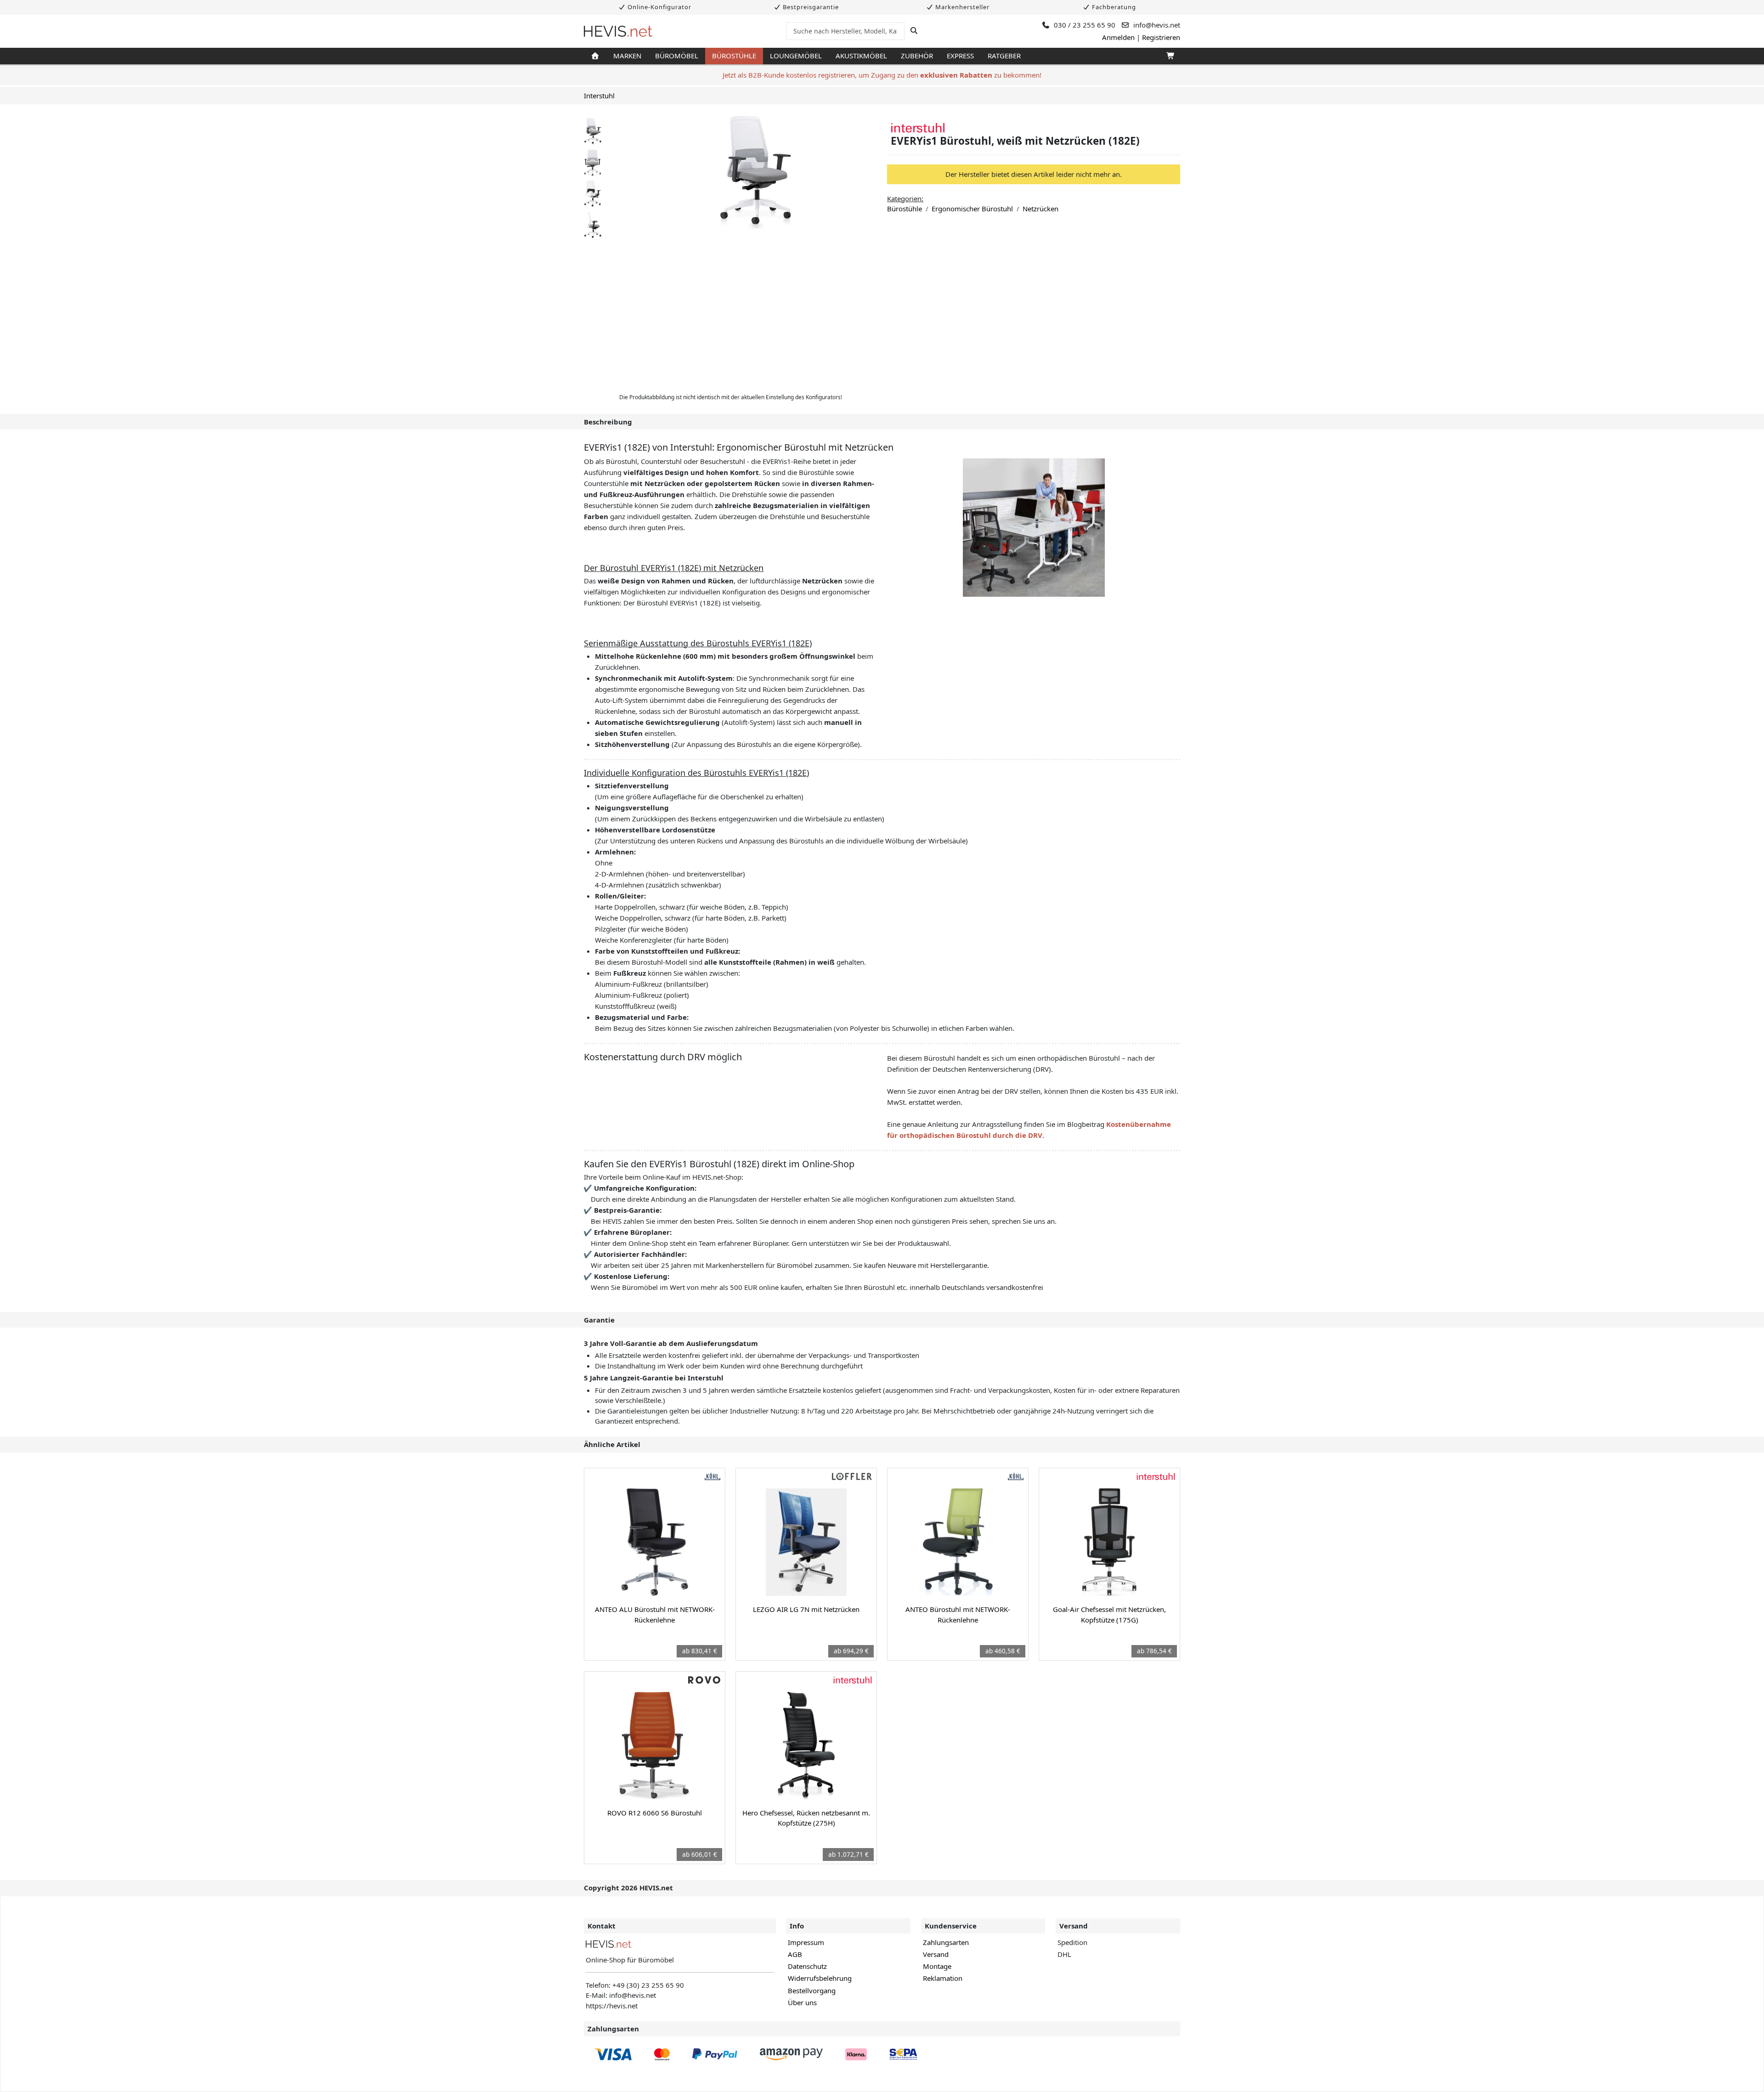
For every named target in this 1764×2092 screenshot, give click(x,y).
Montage (937, 1966)
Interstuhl (599, 96)
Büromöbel (677, 56)
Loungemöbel (796, 56)
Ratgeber (1004, 56)
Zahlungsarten (946, 1942)
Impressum (806, 1942)
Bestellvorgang (812, 1990)
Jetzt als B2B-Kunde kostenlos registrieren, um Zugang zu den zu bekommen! (882, 75)
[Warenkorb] (1170, 56)
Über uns (802, 2002)
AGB (795, 1954)
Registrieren (1161, 37)
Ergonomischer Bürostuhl (972, 209)
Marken (627, 56)
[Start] (595, 56)
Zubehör (917, 56)
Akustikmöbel (861, 56)
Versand (936, 1954)
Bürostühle (734, 56)
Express (960, 56)
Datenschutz (807, 1966)
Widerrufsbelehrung (820, 1978)
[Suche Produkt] (914, 31)
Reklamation (943, 1978)
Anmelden (1118, 37)
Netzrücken (1040, 209)
